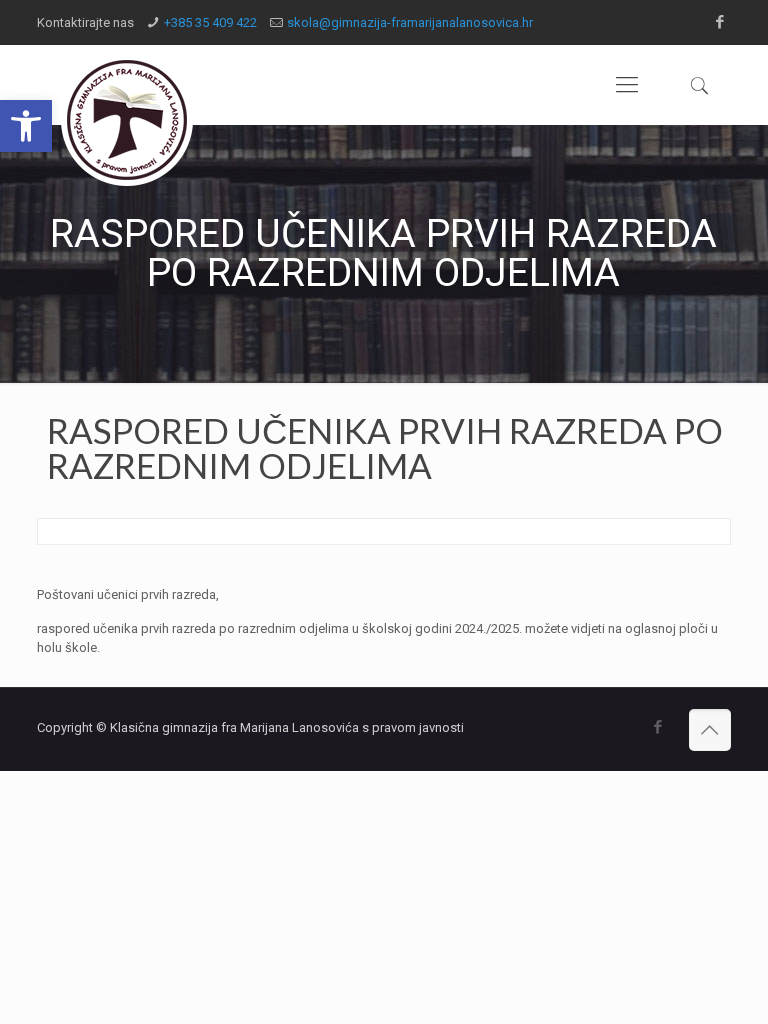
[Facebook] (720, 22)
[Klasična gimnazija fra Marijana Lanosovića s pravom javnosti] (127, 120)
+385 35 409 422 (210, 22)
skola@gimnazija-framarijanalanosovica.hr (410, 22)
